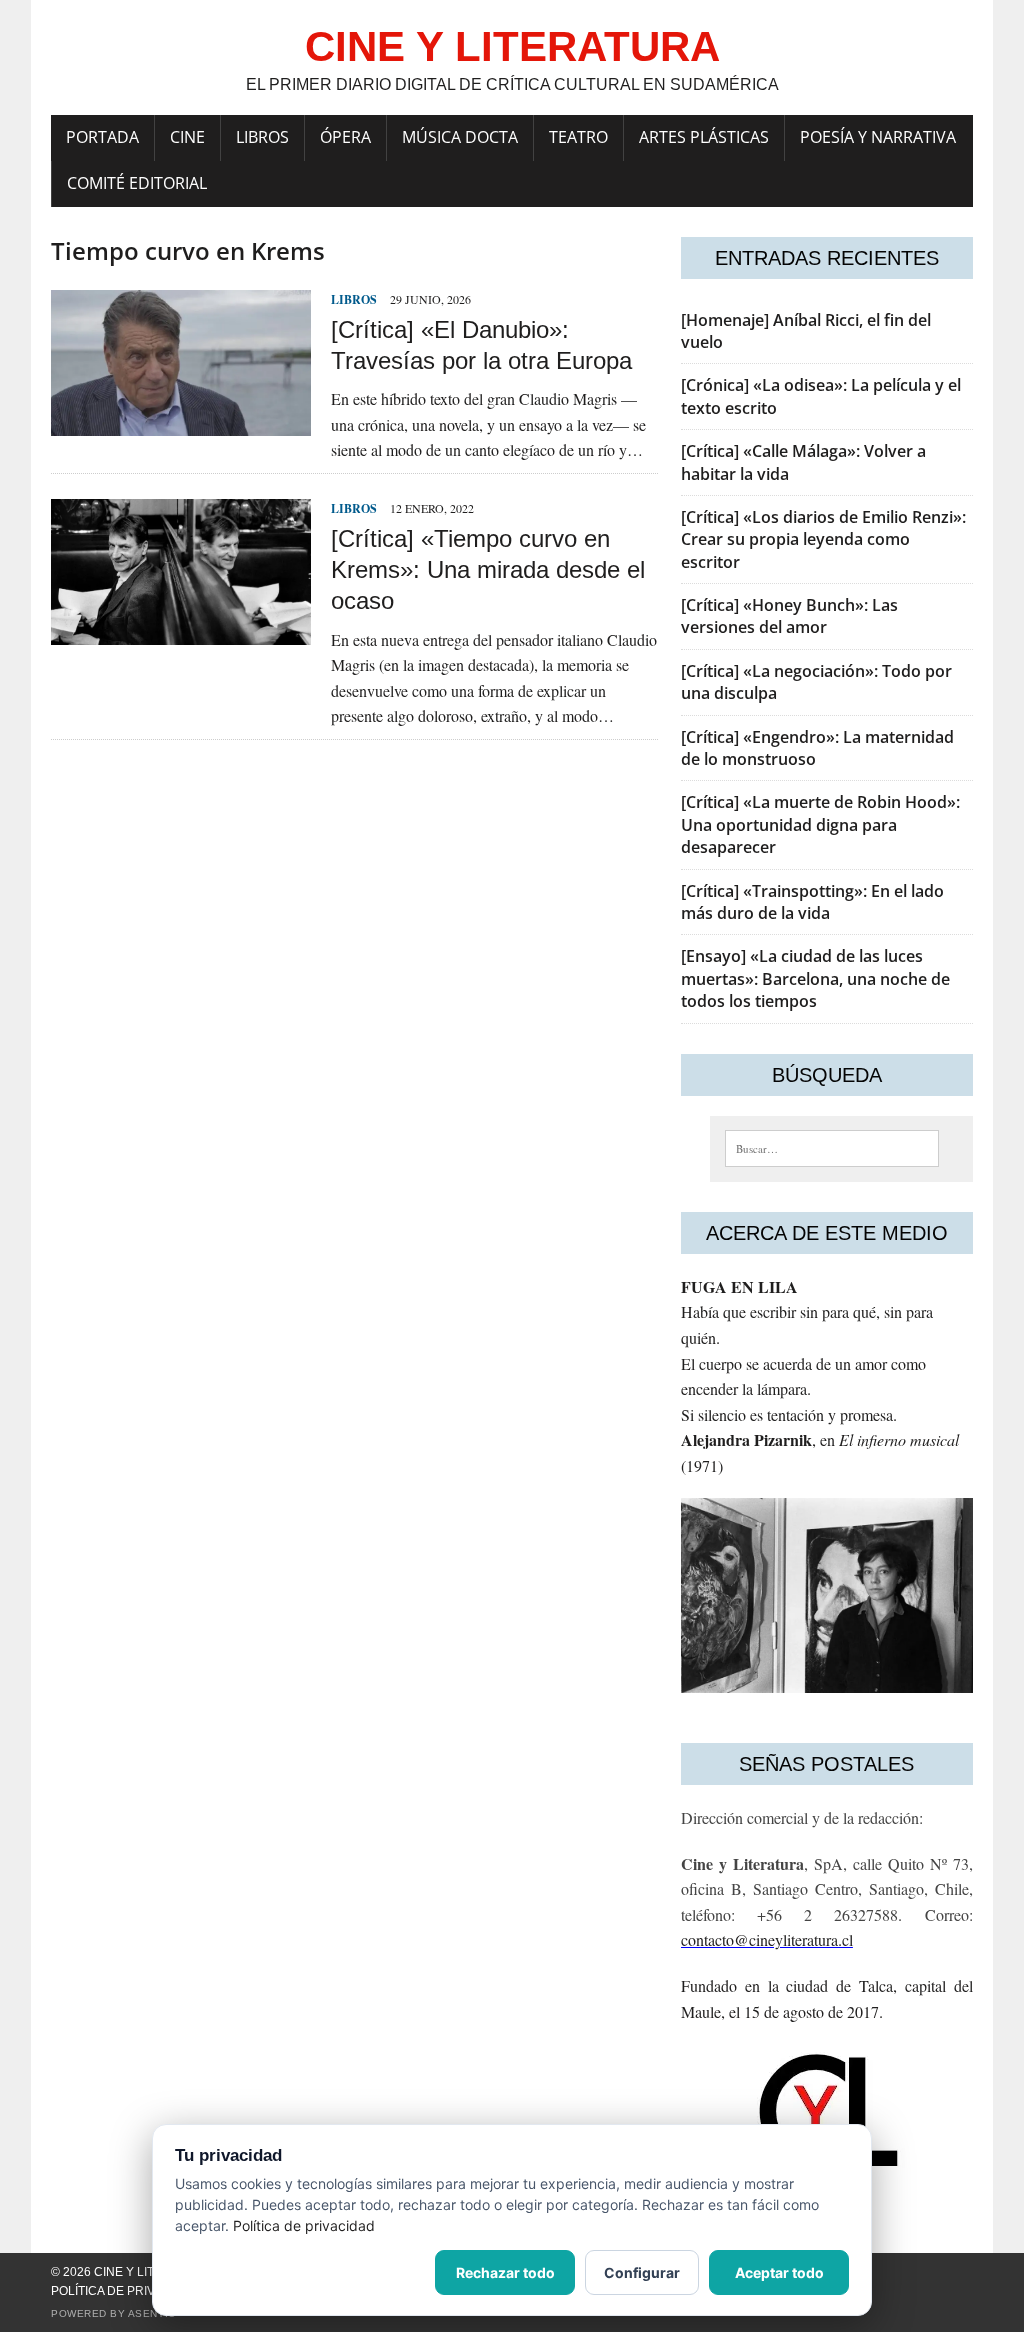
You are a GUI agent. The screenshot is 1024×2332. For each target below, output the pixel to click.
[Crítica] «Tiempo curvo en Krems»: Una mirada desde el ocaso (488, 569)
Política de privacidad (125, 2291)
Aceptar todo (779, 2272)
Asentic (152, 2313)
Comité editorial (137, 183)
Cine (187, 137)
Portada (102, 137)
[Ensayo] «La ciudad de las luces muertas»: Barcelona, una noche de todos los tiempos (815, 978)
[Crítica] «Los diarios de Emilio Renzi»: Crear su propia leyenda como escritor (823, 539)
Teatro (578, 137)
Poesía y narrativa (878, 137)
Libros (262, 137)
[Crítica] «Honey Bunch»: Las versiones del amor (789, 616)
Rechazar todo (505, 2272)
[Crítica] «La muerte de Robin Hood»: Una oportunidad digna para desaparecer (820, 824)
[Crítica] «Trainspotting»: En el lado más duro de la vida (812, 902)
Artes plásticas (704, 137)
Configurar (642, 2272)
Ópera (345, 137)
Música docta (460, 137)
